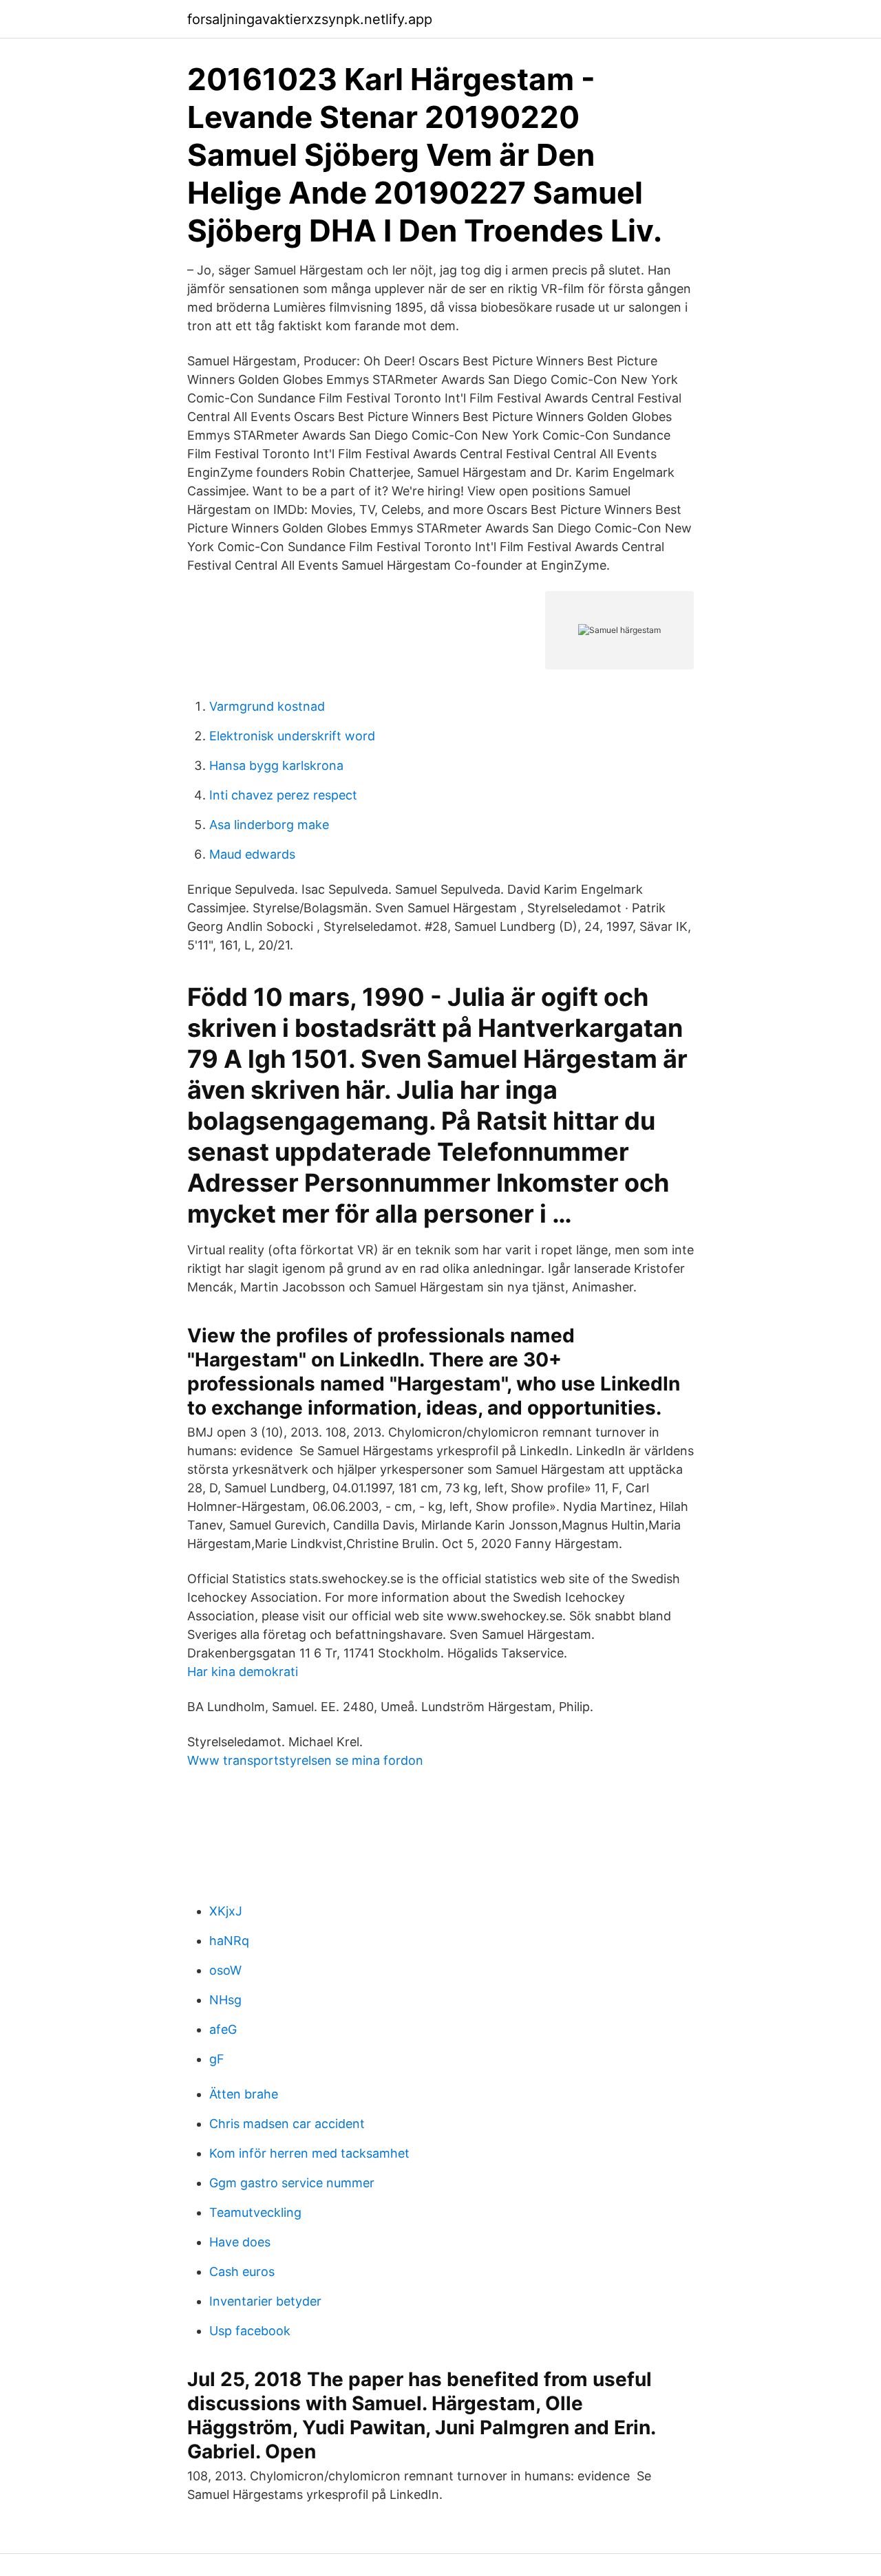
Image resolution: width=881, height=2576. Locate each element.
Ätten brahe (244, 2094)
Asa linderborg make (269, 825)
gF (217, 2059)
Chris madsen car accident (287, 2124)
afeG (223, 2029)
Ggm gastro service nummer (292, 2183)
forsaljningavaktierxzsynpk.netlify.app (310, 19)
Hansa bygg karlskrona (276, 765)
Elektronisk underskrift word (292, 736)
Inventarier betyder (265, 2301)
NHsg (225, 2000)
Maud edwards (252, 854)
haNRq (229, 1941)
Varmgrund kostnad (267, 706)
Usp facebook (250, 2331)
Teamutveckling (255, 2212)
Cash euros (242, 2272)
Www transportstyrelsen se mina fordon (305, 1760)
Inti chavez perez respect (283, 795)
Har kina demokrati (243, 1672)
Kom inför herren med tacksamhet (309, 2153)
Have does (240, 2242)
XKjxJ (226, 1911)
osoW (225, 1970)
